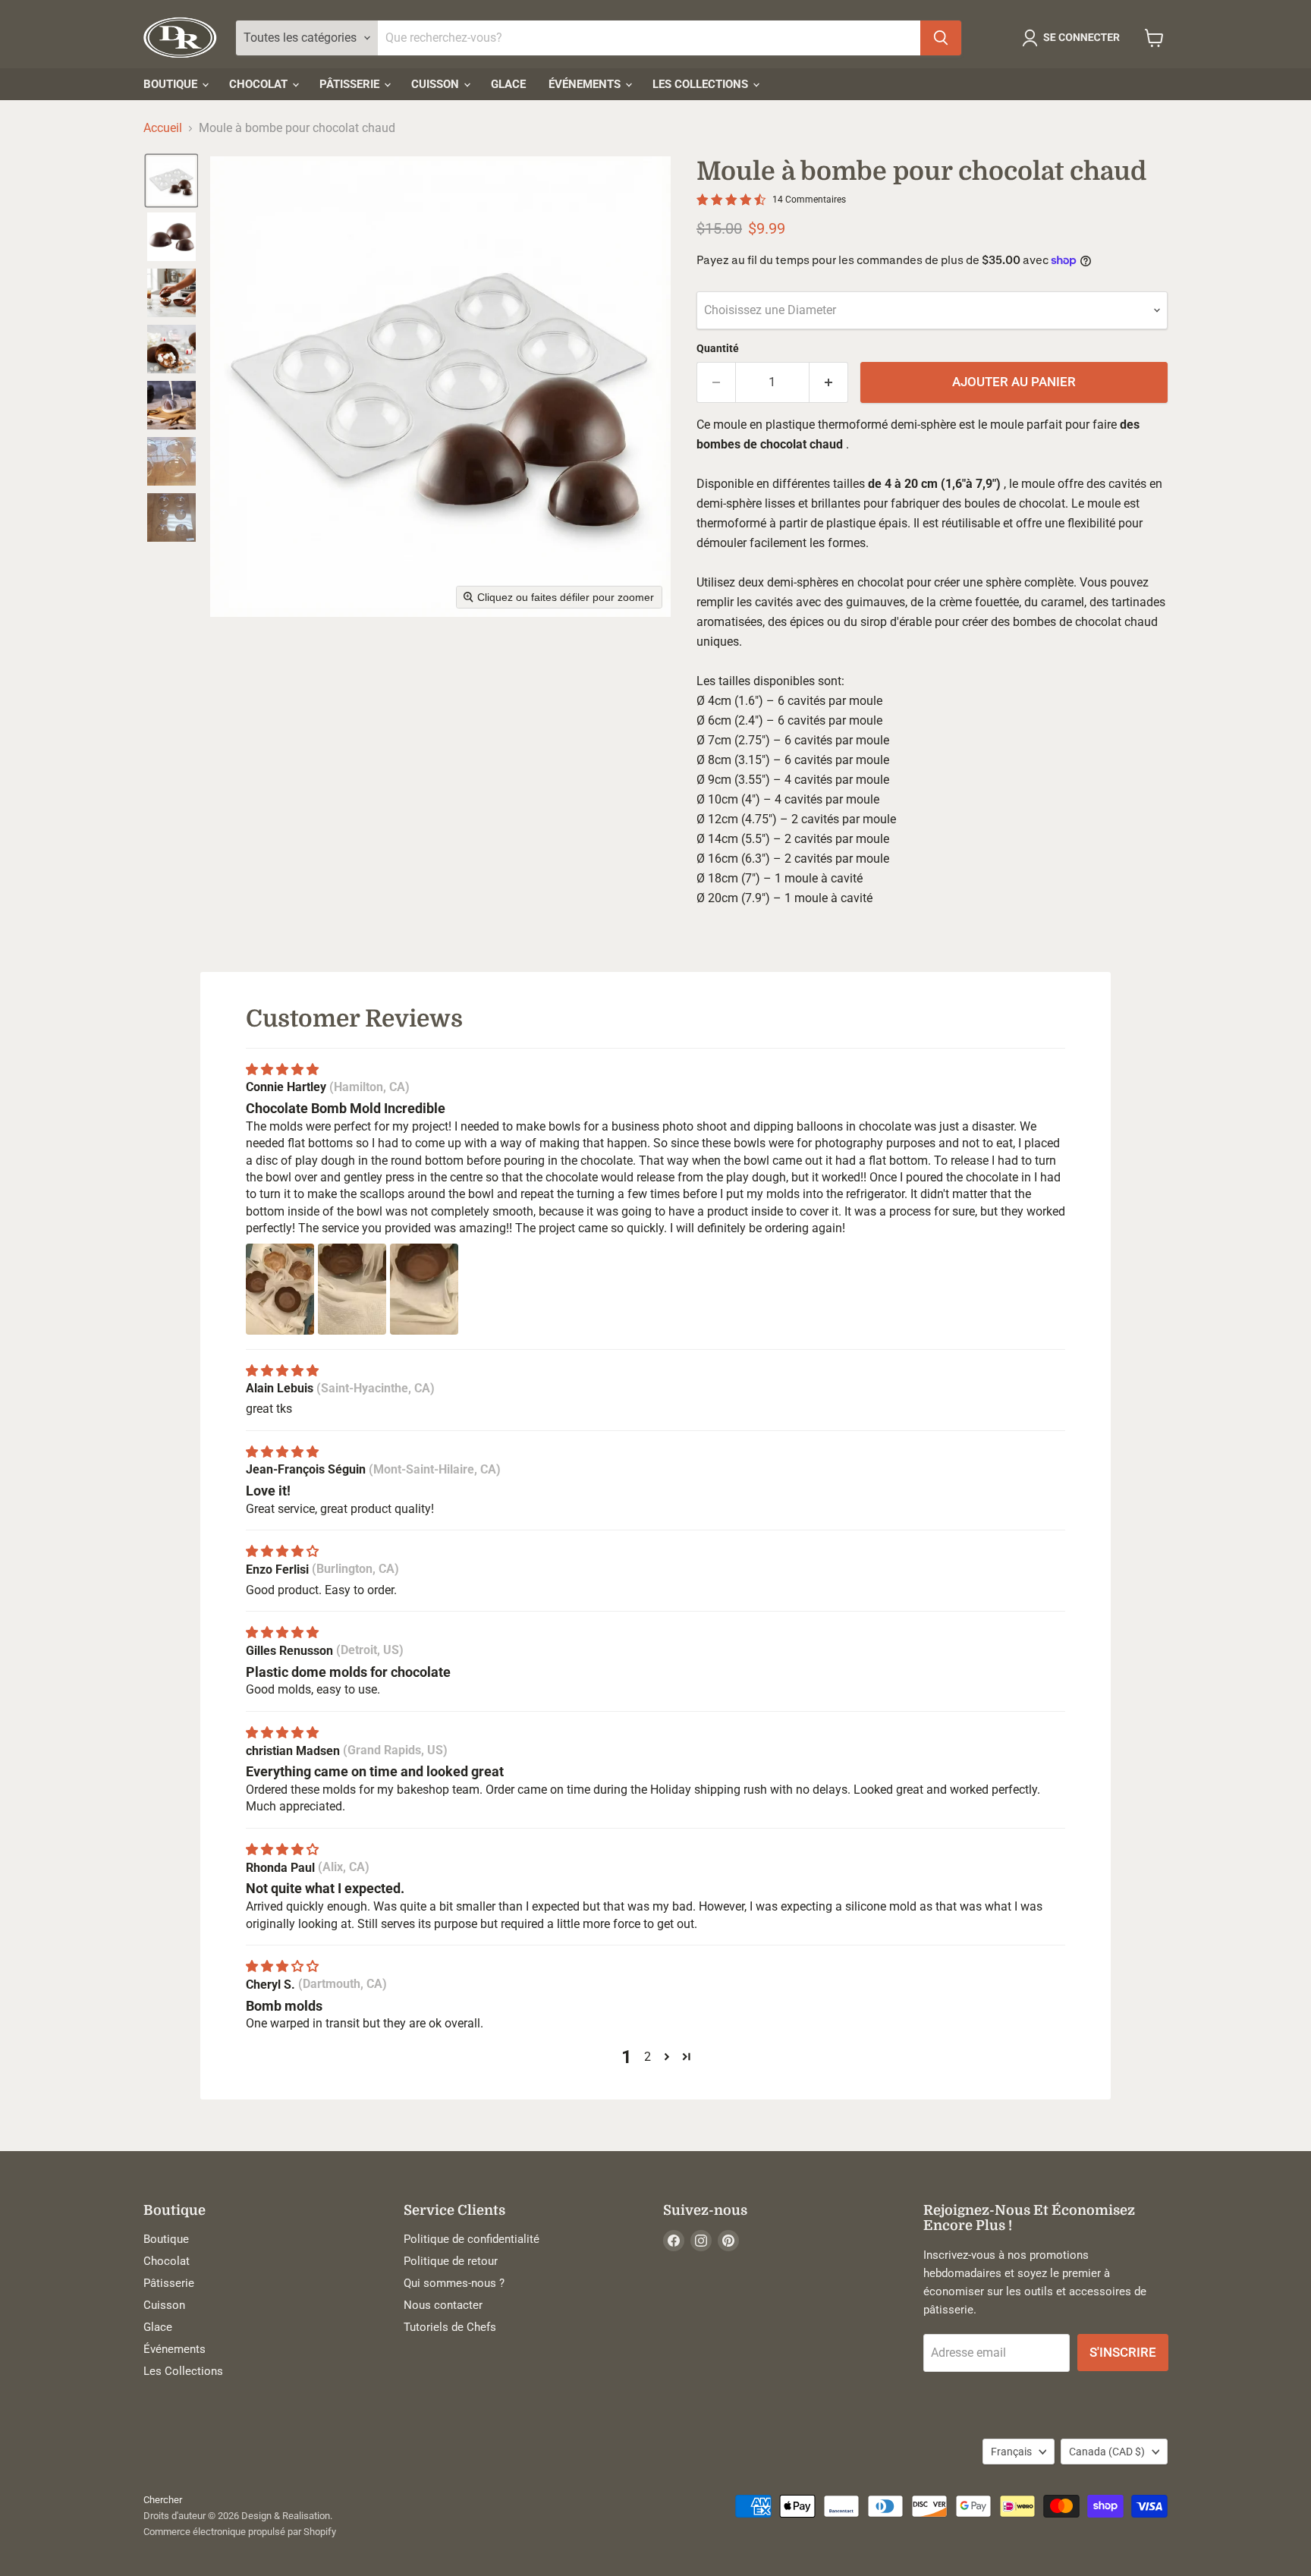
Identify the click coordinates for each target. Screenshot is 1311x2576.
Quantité (718, 348)
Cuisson (437, 84)
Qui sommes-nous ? (454, 2283)
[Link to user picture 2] (352, 1289)
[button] (1074, 38)
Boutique (172, 84)
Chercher (163, 2500)
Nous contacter (443, 2305)
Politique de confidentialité (472, 2239)
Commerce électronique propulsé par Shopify (240, 2532)
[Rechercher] (941, 38)
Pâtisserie (351, 84)
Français (1011, 2452)
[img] (282, 1069)
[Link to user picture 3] (424, 1289)
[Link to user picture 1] (280, 1289)
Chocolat (260, 84)
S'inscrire (1123, 2352)
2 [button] (648, 2057)
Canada (1107, 2452)
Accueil (163, 128)
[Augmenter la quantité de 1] (829, 382)
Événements (586, 84)
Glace (508, 84)
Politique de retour (451, 2261)
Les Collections (702, 84)
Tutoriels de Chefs (450, 2327)
